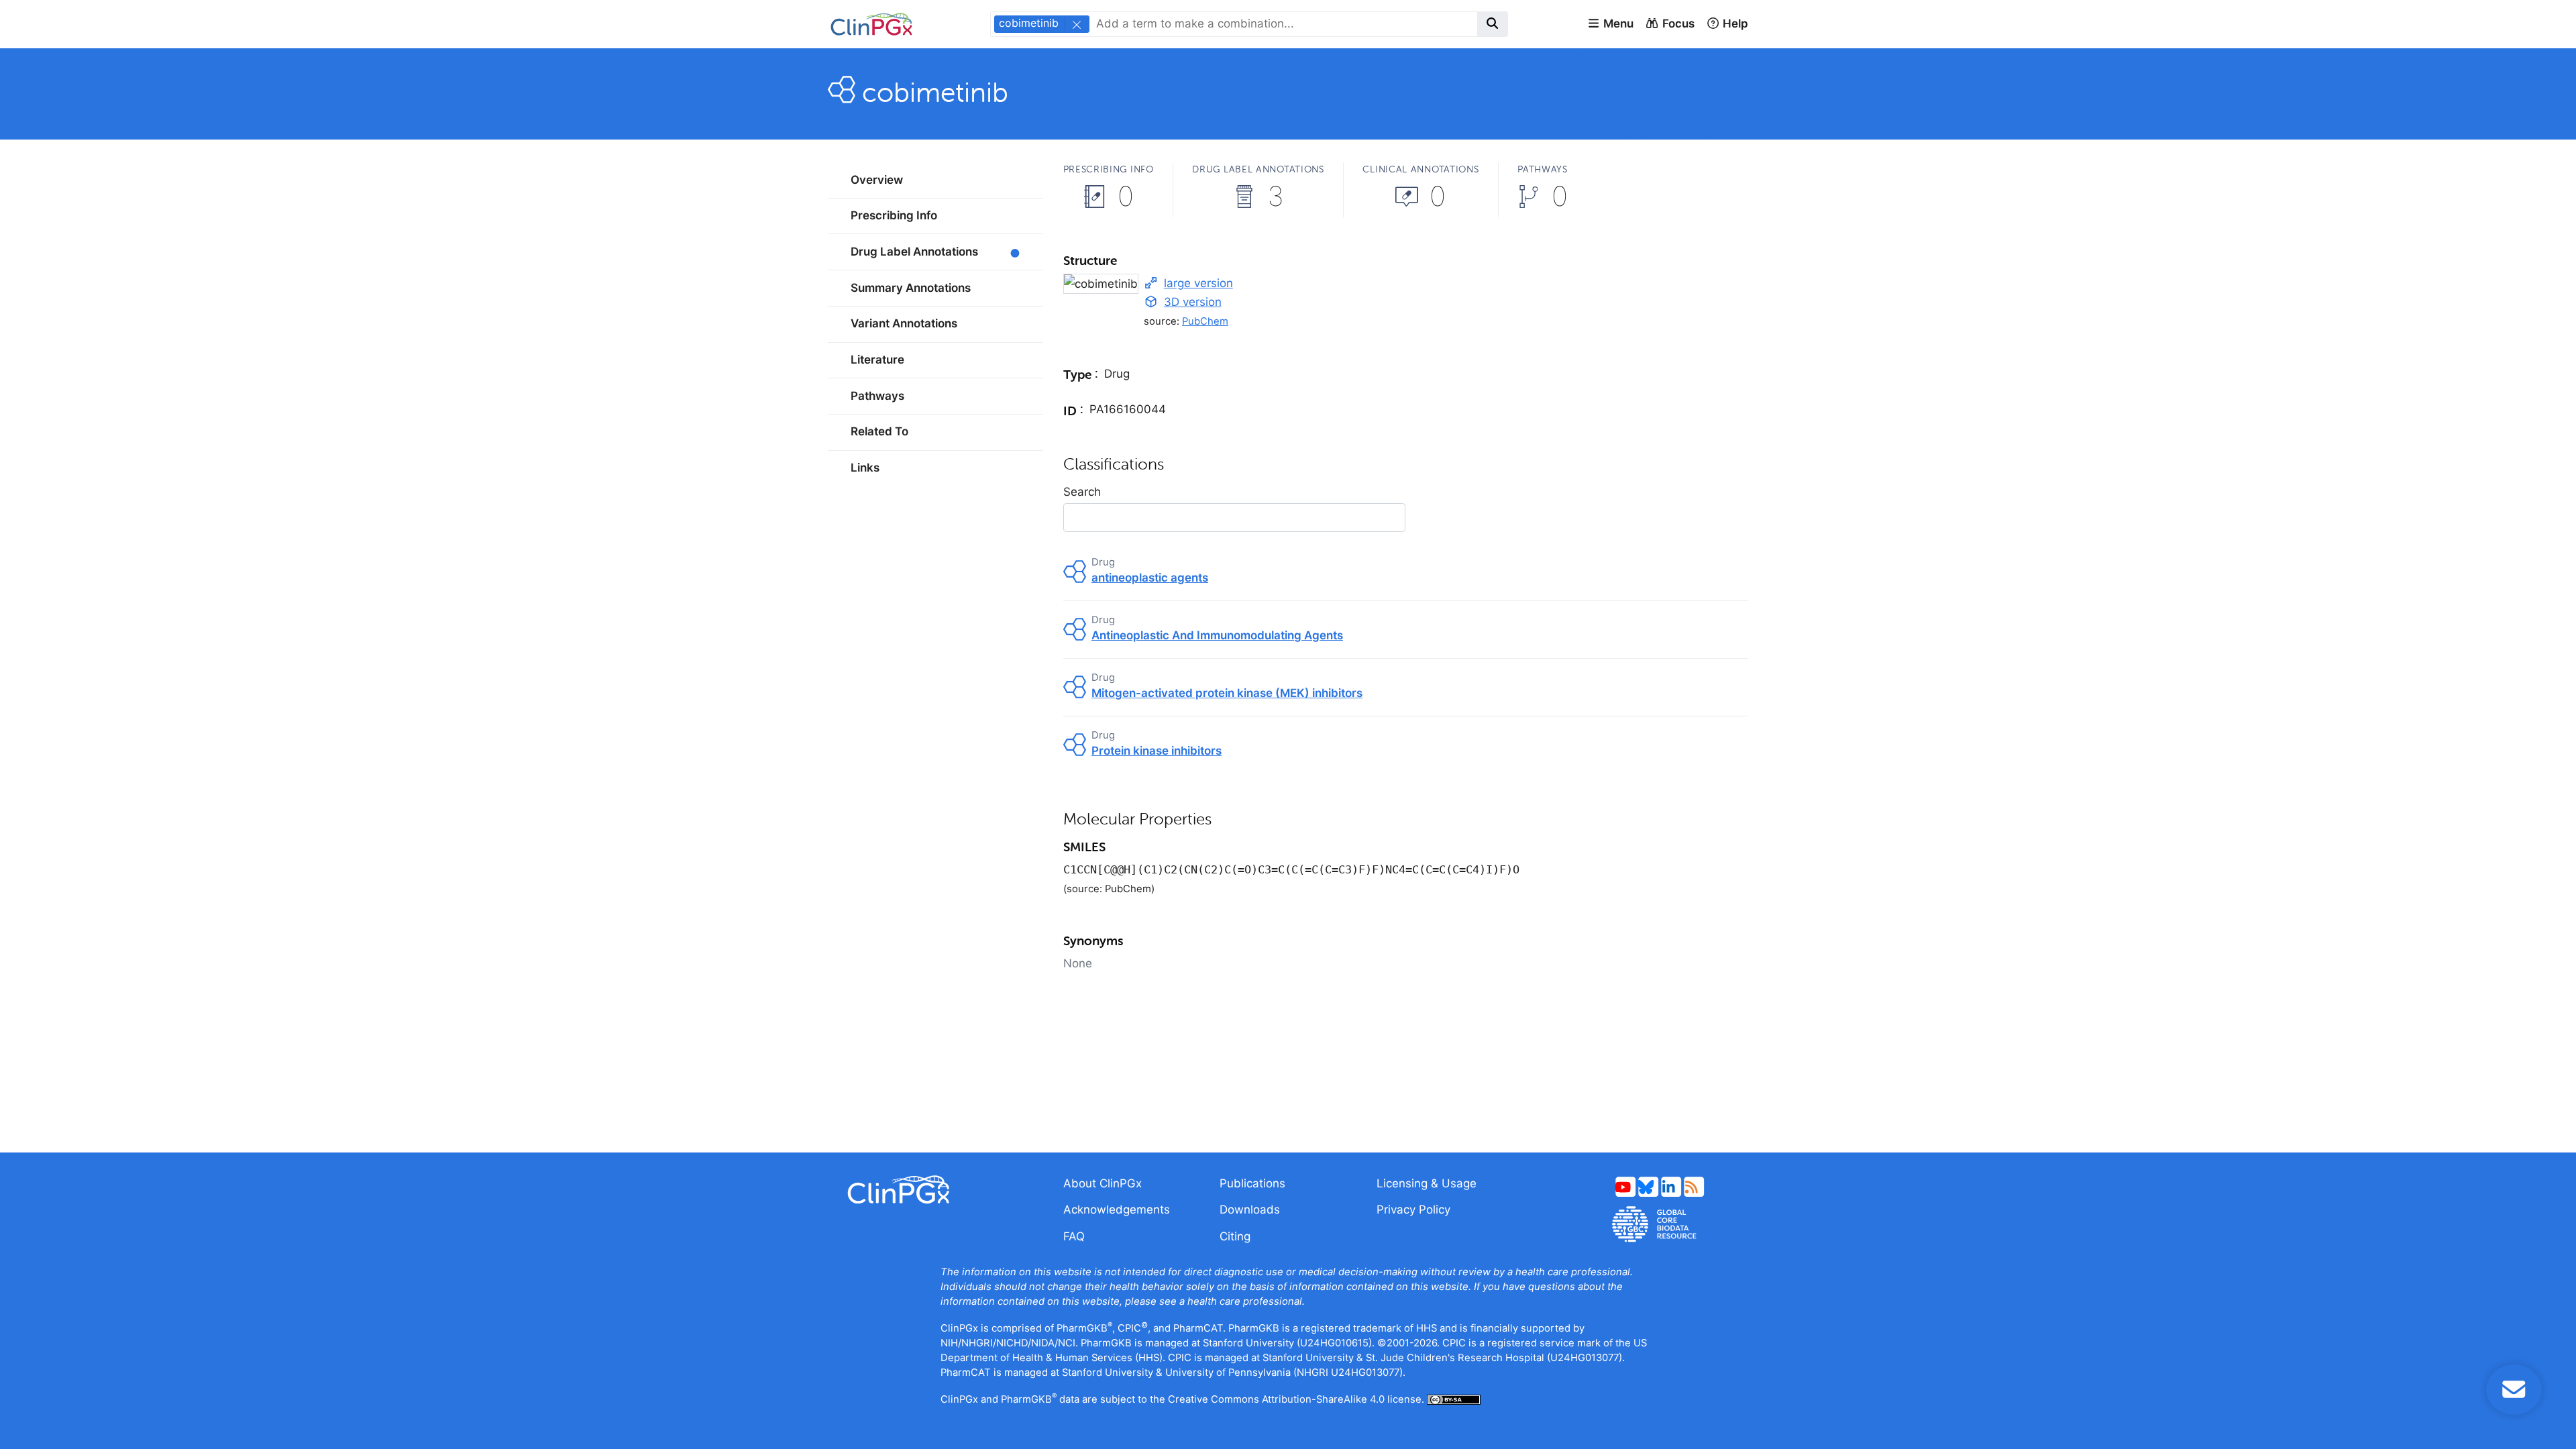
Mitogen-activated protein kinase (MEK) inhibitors (1227, 693)
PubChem (1205, 321)
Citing (1235, 1236)
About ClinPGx (1103, 1183)
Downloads (1250, 1210)
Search (1082, 492)
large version (1198, 283)
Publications (1252, 1183)
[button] (1610, 24)
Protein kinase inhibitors (1157, 751)
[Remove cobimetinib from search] (1076, 24)
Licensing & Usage (1427, 1183)
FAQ (1074, 1236)
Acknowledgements (1117, 1210)
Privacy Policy (1413, 1210)
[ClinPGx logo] (935, 1190)
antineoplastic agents (1150, 578)
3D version (1193, 302)
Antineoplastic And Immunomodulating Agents (1217, 635)
